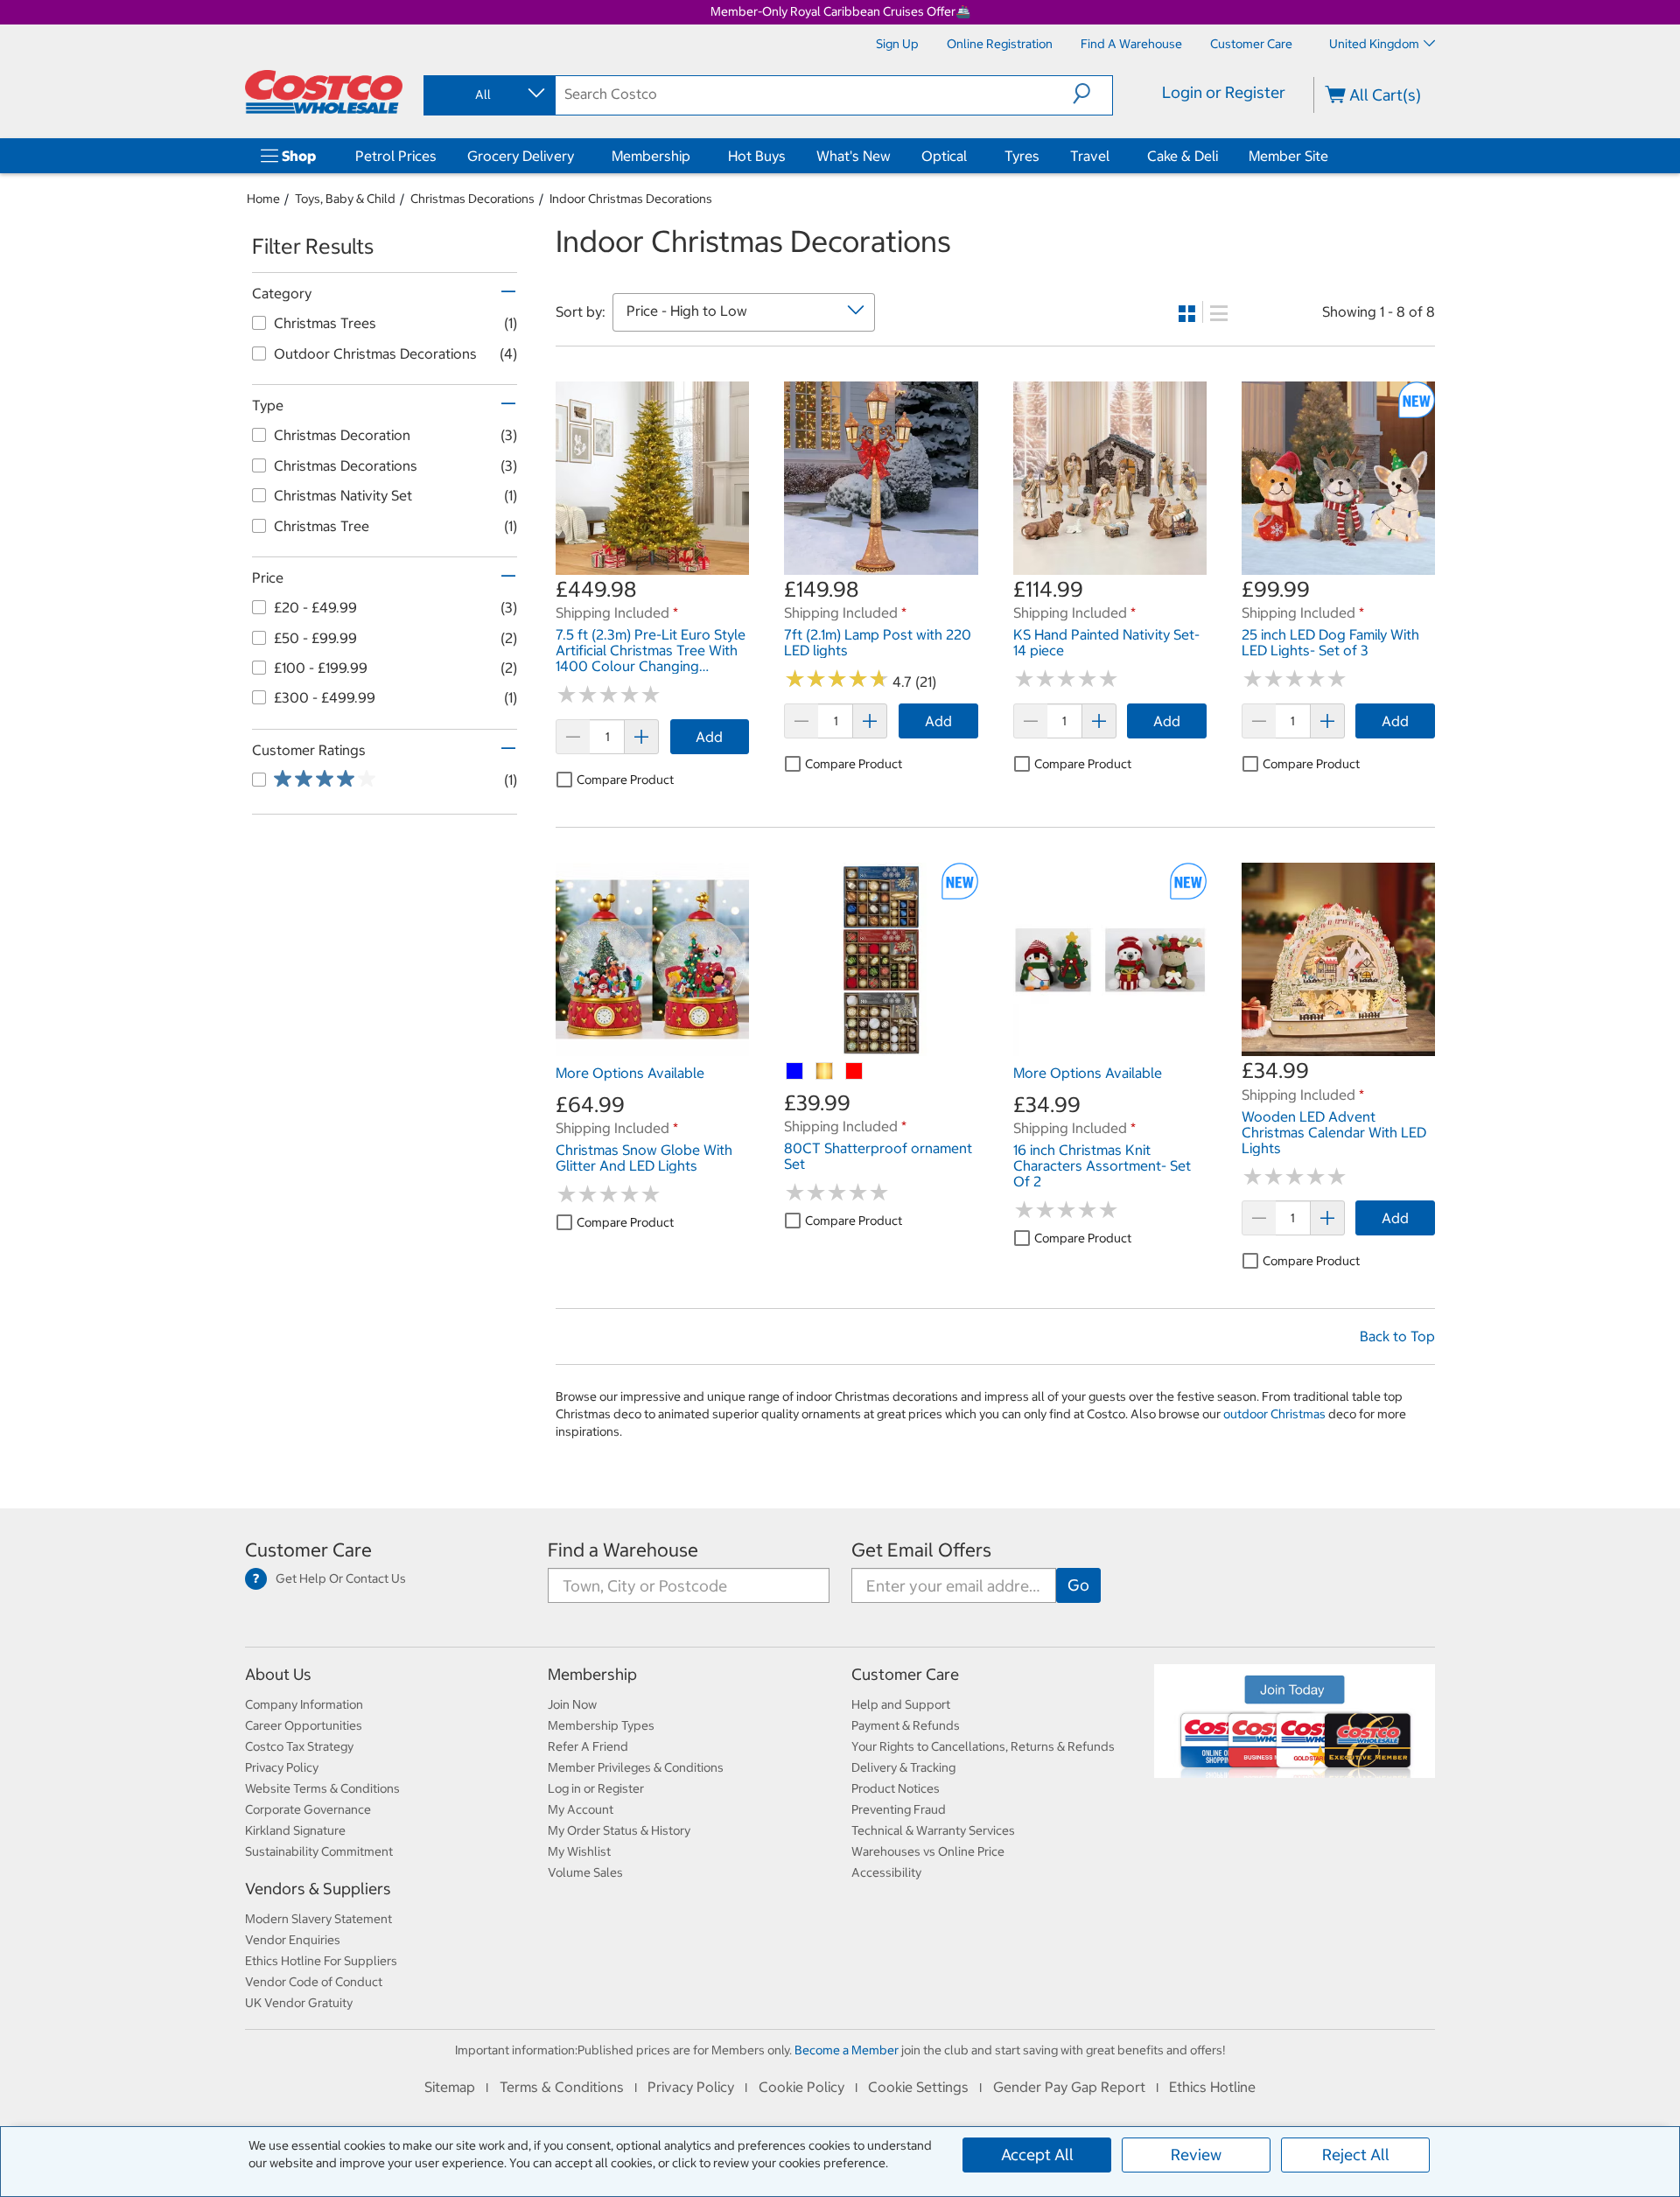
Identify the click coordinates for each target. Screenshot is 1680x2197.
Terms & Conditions (562, 2087)
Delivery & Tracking (903, 1767)
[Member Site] (1332, 156)
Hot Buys (757, 156)
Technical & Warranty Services (933, 1830)
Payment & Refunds (906, 1725)
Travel (1090, 156)
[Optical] (970, 156)
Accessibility (886, 1872)
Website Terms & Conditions (322, 1788)
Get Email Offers (921, 1550)
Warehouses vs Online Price (928, 1851)
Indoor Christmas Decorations (631, 199)
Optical (944, 156)
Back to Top (1397, 1336)
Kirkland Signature (295, 1830)
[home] (324, 92)
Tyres (1022, 156)
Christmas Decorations (472, 199)
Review (1196, 2155)
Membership (651, 156)
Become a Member (847, 2050)
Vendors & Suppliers (318, 1889)
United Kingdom (1374, 44)
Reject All (1356, 2155)
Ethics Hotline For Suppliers (321, 1961)
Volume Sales (585, 1872)
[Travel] (1113, 156)
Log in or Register (596, 1788)
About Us (278, 1674)
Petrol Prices (396, 156)
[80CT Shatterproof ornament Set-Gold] (825, 1072)
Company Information (304, 1704)
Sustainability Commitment (319, 1851)
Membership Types (601, 1725)
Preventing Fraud (899, 1809)
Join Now (572, 1704)
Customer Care (308, 1550)
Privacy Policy (282, 1767)
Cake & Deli (1183, 156)
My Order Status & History (619, 1830)
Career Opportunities (304, 1725)
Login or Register (1224, 92)
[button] (1092, 94)
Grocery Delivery (521, 156)
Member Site (1288, 156)
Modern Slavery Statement (318, 1919)
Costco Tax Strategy (299, 1746)
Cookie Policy (801, 2087)
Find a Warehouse (623, 1550)
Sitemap (450, 2087)
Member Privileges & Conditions (636, 1767)
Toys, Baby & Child (345, 199)
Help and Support (901, 1704)
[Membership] (694, 156)
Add (709, 737)
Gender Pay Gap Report (1069, 2087)
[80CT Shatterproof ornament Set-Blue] (795, 1072)
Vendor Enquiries (293, 1940)
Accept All (1037, 2155)
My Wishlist (579, 1851)
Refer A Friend (588, 1746)
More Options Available (630, 1073)
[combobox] (488, 94)
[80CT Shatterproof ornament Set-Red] (855, 1072)
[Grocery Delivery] (577, 156)
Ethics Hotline (1212, 2087)
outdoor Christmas (1274, 1414)
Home (263, 199)
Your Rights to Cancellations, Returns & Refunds (983, 1746)
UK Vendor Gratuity (299, 2003)
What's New (854, 156)
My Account (581, 1809)
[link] (652, 565)
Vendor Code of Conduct (314, 1982)
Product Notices (896, 1788)
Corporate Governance (308, 1809)
